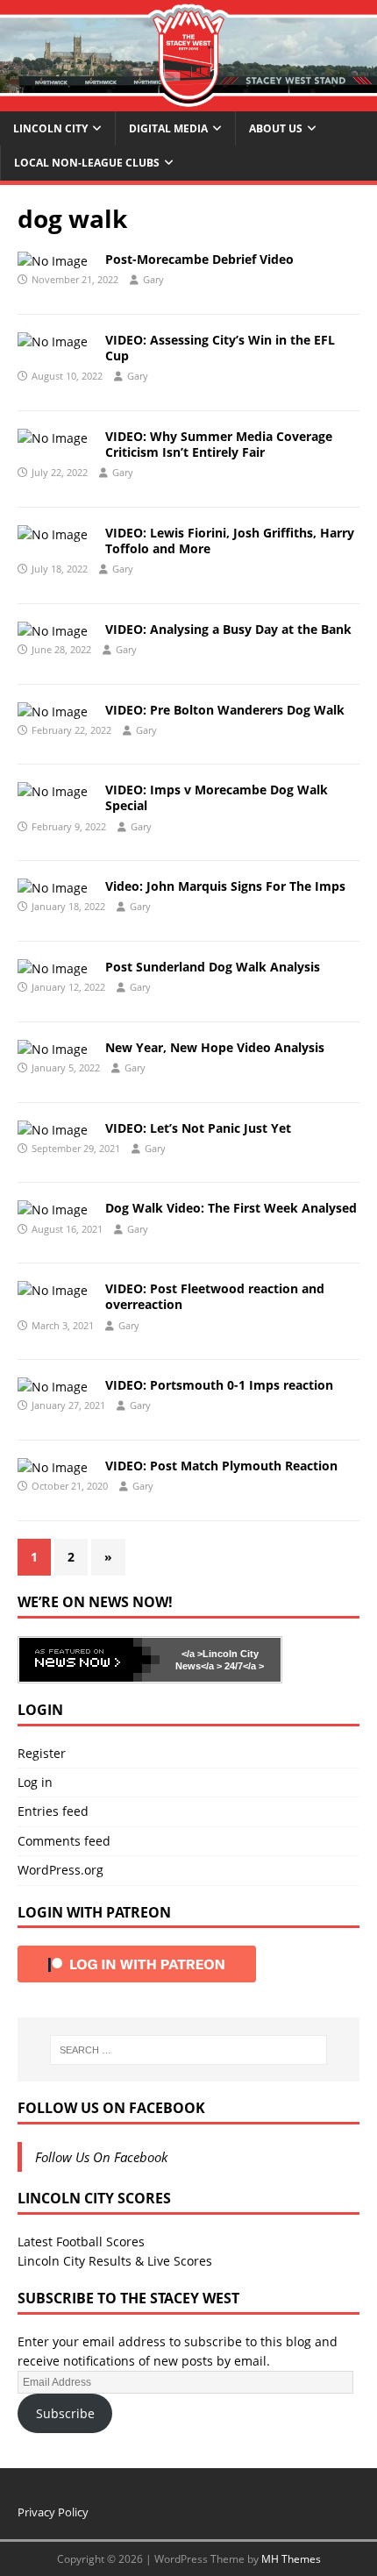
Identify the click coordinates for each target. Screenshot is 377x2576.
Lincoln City (50, 128)
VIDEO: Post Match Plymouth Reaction (221, 1466)
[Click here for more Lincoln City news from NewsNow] (89, 1660)
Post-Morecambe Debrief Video (199, 259)
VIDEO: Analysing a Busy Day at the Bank (228, 629)
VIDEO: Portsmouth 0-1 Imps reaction (219, 1385)
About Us (276, 128)
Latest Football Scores (81, 2242)
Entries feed (53, 1811)
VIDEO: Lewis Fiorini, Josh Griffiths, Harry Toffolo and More (230, 541)
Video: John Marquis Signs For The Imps (225, 886)
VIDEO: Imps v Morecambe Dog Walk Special (217, 797)
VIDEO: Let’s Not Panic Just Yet (198, 1128)
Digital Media (168, 128)
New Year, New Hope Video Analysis (215, 1047)
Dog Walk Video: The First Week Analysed (231, 1208)
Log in (35, 1782)
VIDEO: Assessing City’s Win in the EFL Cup (220, 348)
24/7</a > (243, 1666)
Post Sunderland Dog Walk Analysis (213, 967)
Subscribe (65, 2413)
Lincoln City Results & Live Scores (115, 2261)
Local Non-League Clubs (87, 163)
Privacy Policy (53, 2512)
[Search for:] (189, 2050)
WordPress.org (60, 1870)
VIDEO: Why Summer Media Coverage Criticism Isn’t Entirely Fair (219, 444)
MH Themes (291, 2559)
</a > (192, 1654)
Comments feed (64, 1841)
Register (42, 1753)
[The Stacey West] (188, 101)
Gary (153, 279)
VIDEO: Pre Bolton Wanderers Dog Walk (225, 710)
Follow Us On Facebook (111, 2108)
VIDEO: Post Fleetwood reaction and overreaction (215, 1296)
